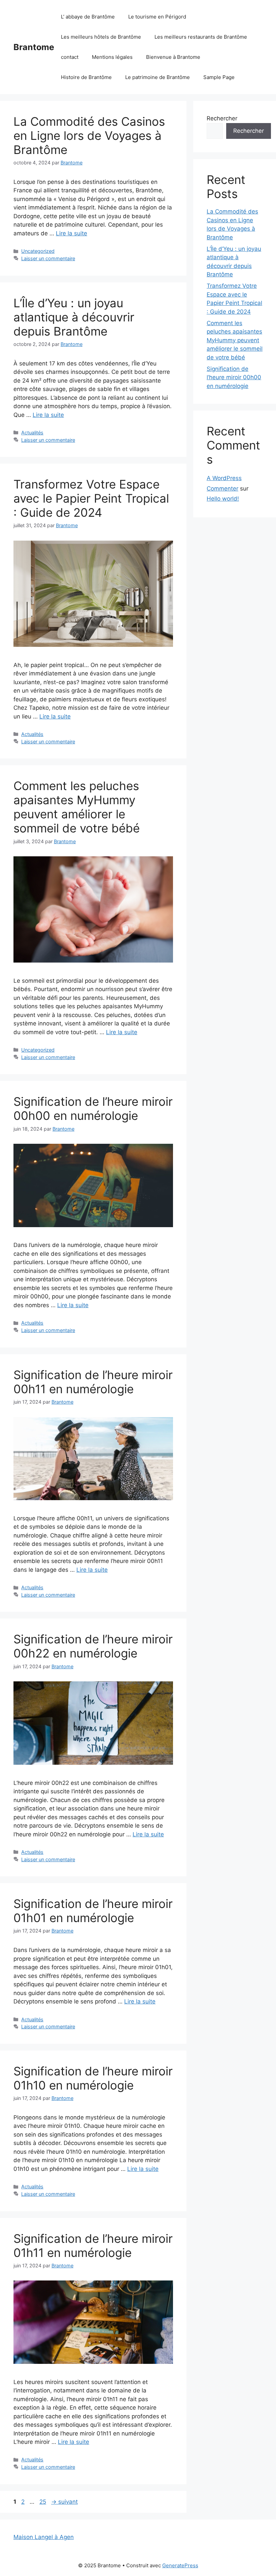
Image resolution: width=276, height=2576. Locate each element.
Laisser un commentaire (48, 258)
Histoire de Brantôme (86, 77)
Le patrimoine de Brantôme (158, 77)
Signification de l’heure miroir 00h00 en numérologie (93, 1108)
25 (43, 2502)
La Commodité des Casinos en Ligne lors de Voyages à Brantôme (89, 135)
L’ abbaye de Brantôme (88, 17)
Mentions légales (112, 57)
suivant (64, 2502)
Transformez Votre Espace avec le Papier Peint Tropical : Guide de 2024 (91, 498)
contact (70, 57)
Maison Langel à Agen (44, 2537)
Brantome (34, 47)
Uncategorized (38, 251)
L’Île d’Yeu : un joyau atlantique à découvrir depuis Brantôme (74, 317)
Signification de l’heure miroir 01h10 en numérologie (93, 2078)
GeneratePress (180, 2565)
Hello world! (223, 499)
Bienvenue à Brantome (173, 57)
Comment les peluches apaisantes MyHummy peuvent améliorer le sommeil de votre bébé (77, 807)
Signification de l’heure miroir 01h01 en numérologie (93, 1911)
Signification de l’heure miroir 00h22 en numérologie (93, 1646)
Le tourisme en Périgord (157, 17)
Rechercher (222, 118)
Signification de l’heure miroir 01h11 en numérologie (93, 2246)
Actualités (32, 433)
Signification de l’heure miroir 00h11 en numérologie (93, 1382)
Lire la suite (72, 233)
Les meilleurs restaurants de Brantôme (201, 37)
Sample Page (219, 77)
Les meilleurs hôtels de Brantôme (101, 37)
